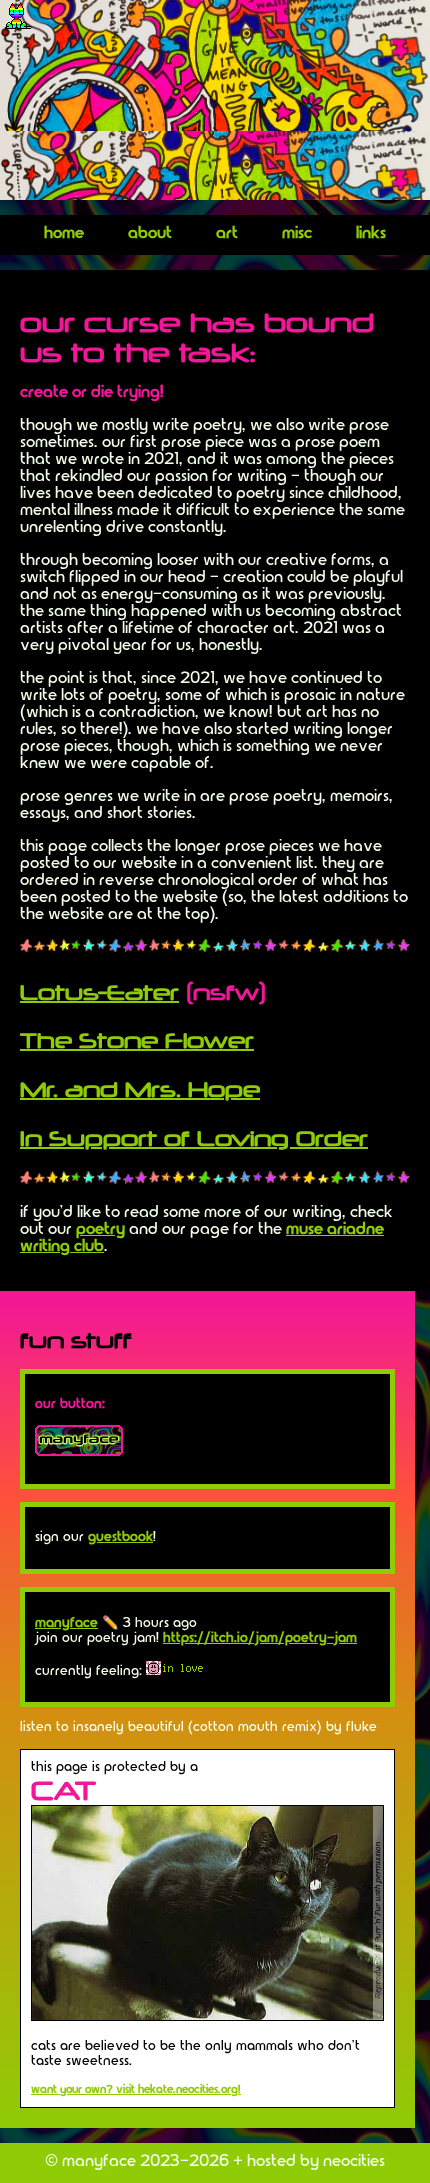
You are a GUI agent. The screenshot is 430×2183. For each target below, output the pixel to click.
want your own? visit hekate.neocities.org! (136, 2089)
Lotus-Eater (99, 992)
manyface (66, 1623)
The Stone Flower (137, 1040)
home (64, 233)
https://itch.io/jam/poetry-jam (260, 1638)
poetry (100, 1229)
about (150, 233)
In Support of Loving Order (194, 1138)
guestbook (120, 1537)
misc (297, 233)
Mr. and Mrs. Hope (140, 1089)
